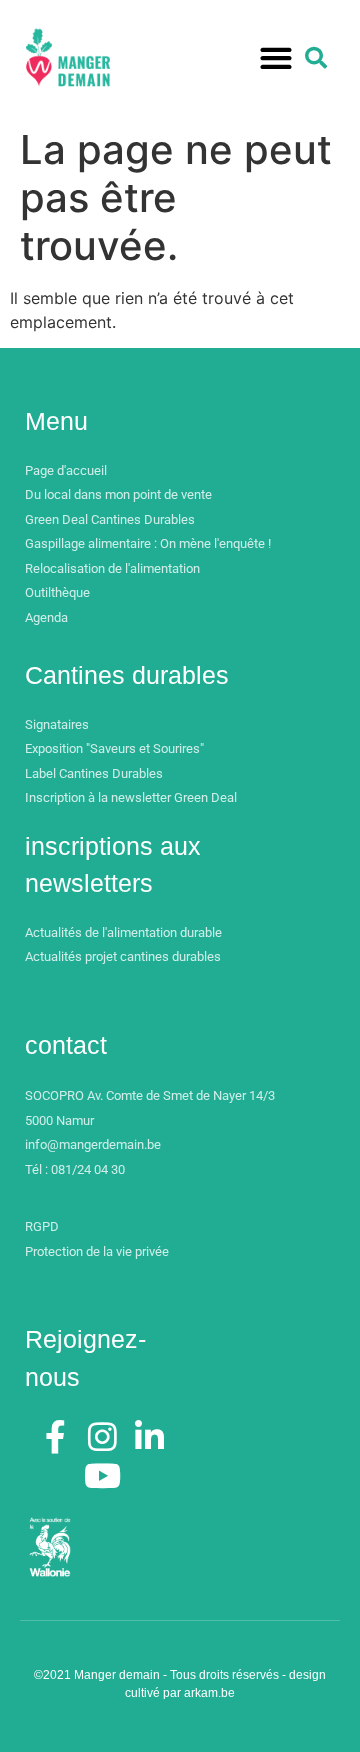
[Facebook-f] (56, 1436)
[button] (275, 58)
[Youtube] (103, 1476)
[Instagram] (103, 1436)
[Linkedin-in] (149, 1436)
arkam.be (209, 1693)
